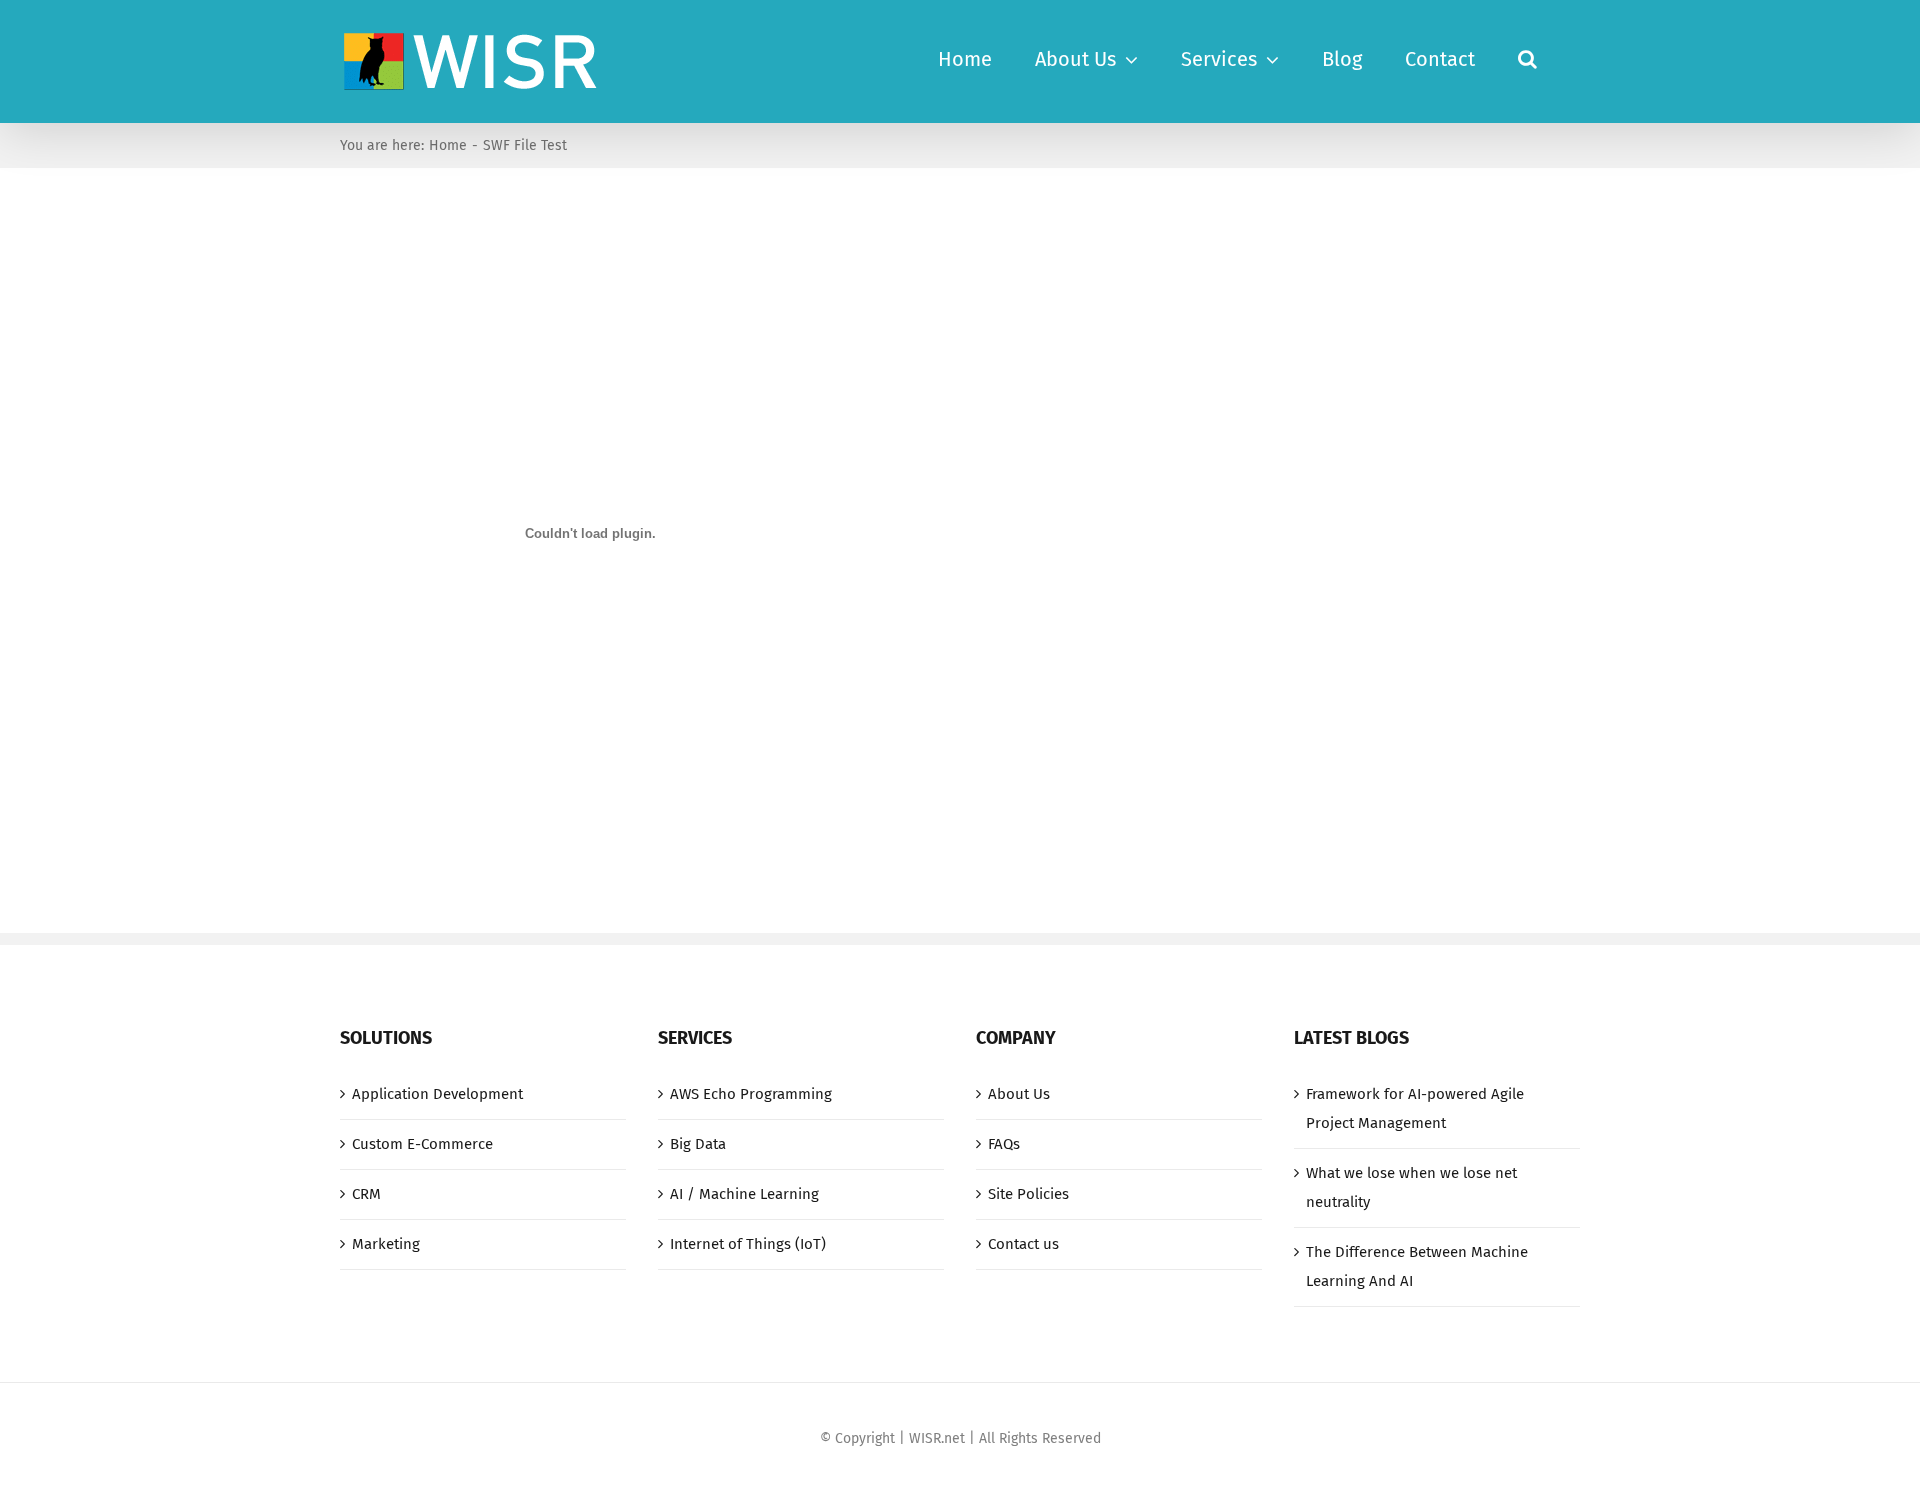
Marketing (386, 1244)
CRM (366, 1194)
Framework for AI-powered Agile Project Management (1415, 1108)
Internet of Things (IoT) (748, 1244)
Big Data (698, 1144)
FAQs (1004, 1144)
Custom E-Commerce (422, 1144)
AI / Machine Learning (744, 1194)
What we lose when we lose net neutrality (1411, 1187)
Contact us (1023, 1244)
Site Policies (1028, 1194)
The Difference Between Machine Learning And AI (1417, 1266)
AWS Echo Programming (751, 1094)
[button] (1527, 57)
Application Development (437, 1094)
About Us (1019, 1094)
